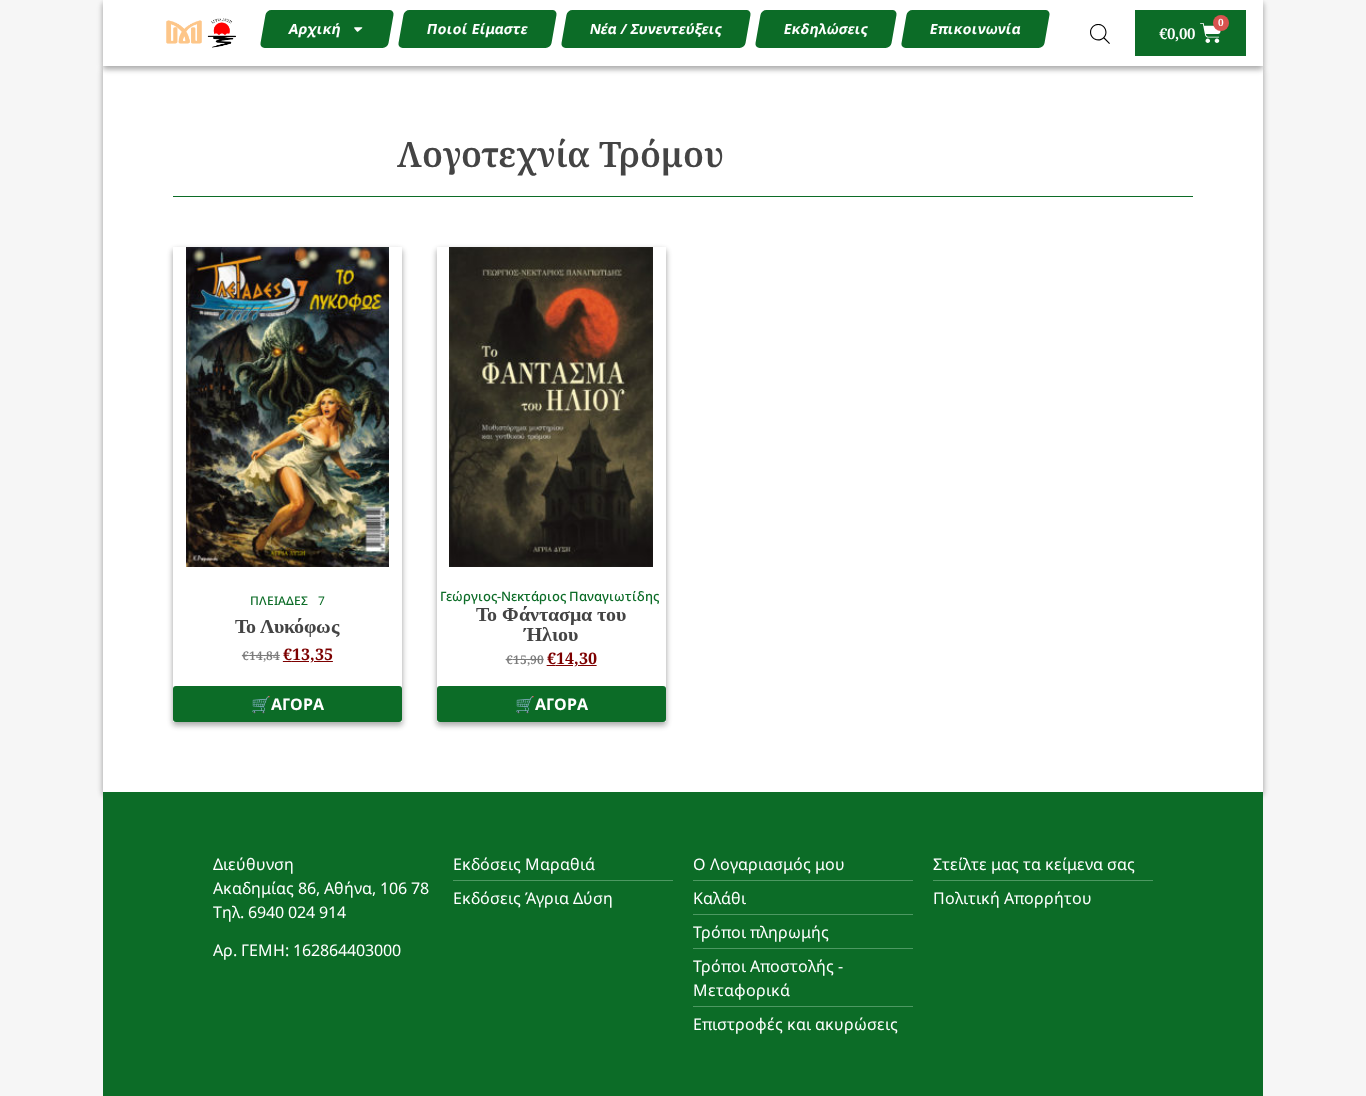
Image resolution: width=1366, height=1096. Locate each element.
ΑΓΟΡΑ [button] (297, 704)
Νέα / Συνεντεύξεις (655, 28)
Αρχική (314, 28)
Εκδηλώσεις (825, 28)
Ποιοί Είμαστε (477, 28)
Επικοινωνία (975, 28)
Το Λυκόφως (287, 626)
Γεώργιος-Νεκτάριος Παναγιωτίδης (549, 596)
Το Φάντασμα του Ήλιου (551, 624)
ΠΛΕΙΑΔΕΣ (279, 600)
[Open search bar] (1100, 33)
